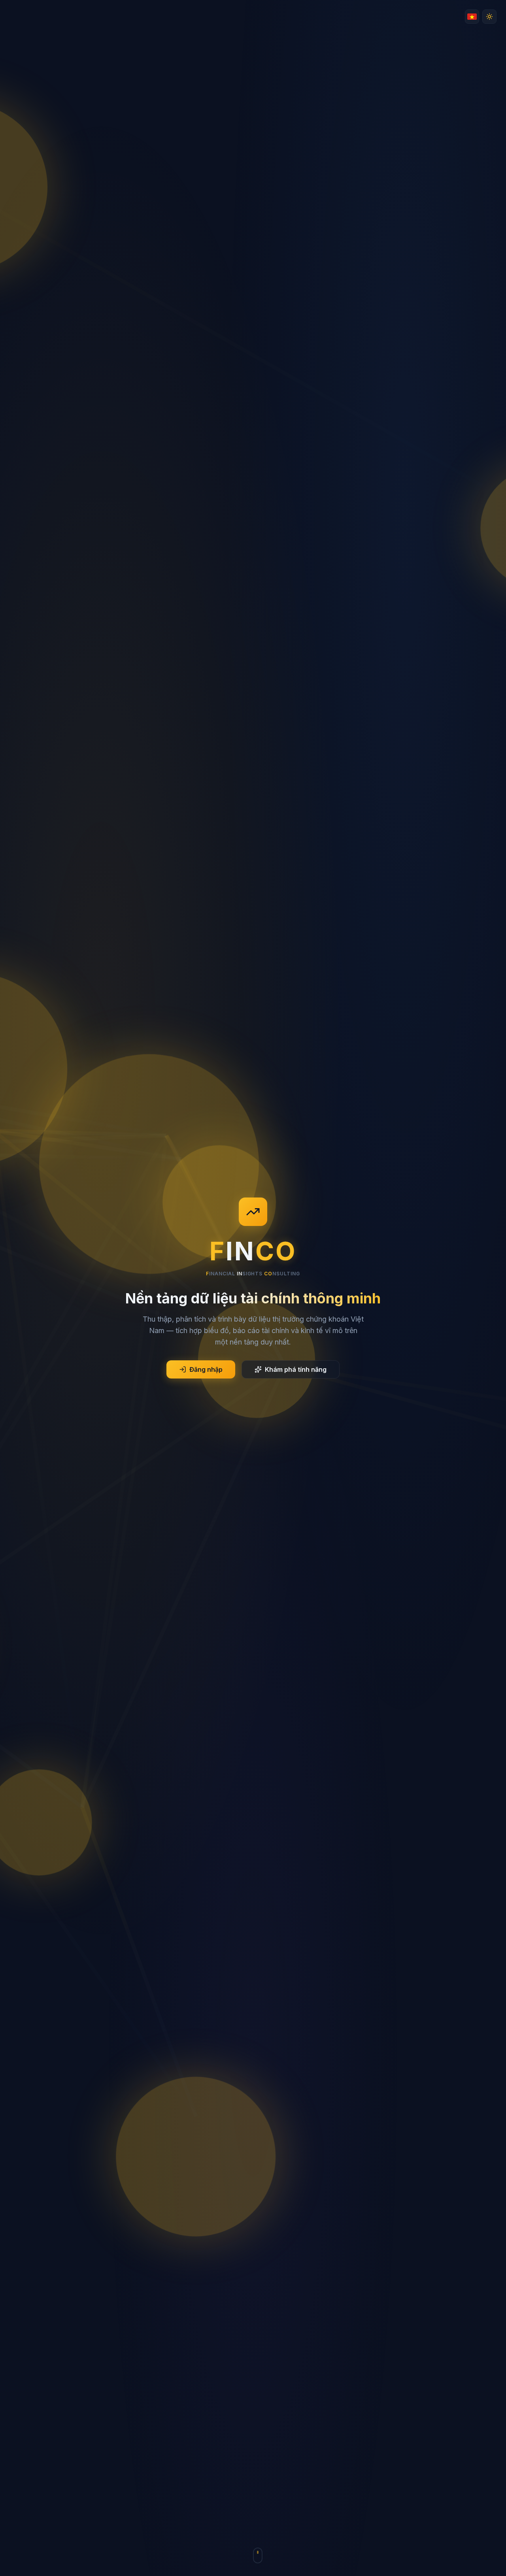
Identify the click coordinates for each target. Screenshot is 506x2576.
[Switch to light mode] (489, 17)
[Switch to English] (472, 17)
